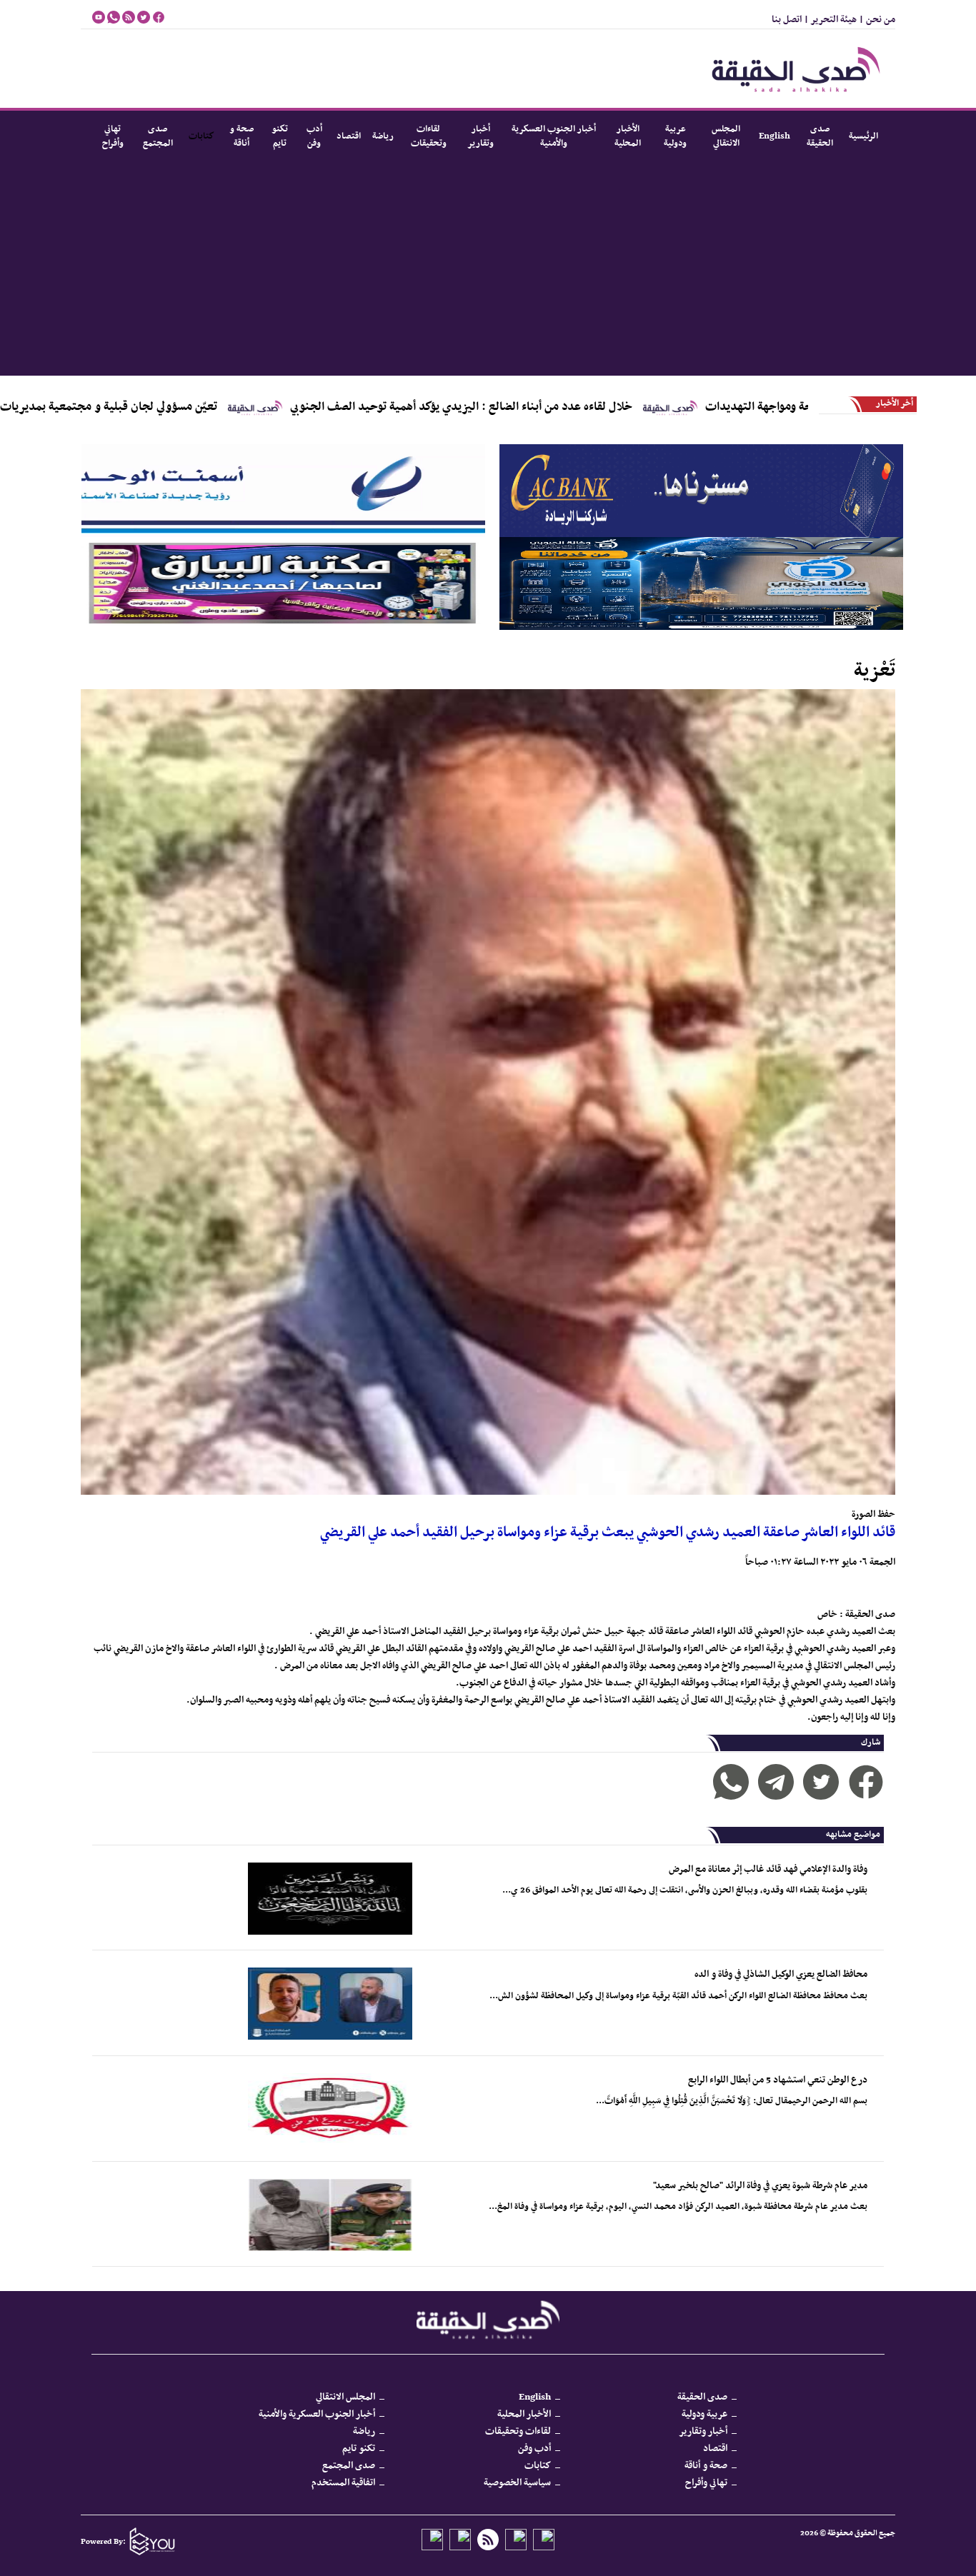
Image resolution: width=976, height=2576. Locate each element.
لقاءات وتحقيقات (429, 136)
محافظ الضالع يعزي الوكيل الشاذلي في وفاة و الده (781, 1974)
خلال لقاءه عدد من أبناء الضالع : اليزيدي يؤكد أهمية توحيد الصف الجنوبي (586, 407)
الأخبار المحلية (628, 136)
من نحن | (876, 20)
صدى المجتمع (158, 136)
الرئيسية (863, 136)
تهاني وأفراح (113, 136)
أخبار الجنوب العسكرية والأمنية (554, 136)
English (775, 136)
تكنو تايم (280, 136)
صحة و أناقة (241, 136)
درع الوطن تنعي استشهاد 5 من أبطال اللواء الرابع (778, 2080)
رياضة (383, 136)
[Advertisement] (477, 269)
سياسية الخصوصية (517, 2483)
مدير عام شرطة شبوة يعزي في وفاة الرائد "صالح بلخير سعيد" (760, 2186)
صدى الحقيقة (820, 136)
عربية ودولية (676, 136)
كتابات (201, 136)
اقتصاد (349, 136)
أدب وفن (314, 136)
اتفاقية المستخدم (343, 2483)
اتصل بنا (787, 20)
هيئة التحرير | (829, 20)
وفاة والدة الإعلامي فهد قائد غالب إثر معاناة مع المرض (768, 1869)
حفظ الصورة (873, 1514)
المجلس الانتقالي (726, 136)
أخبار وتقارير (480, 136)
